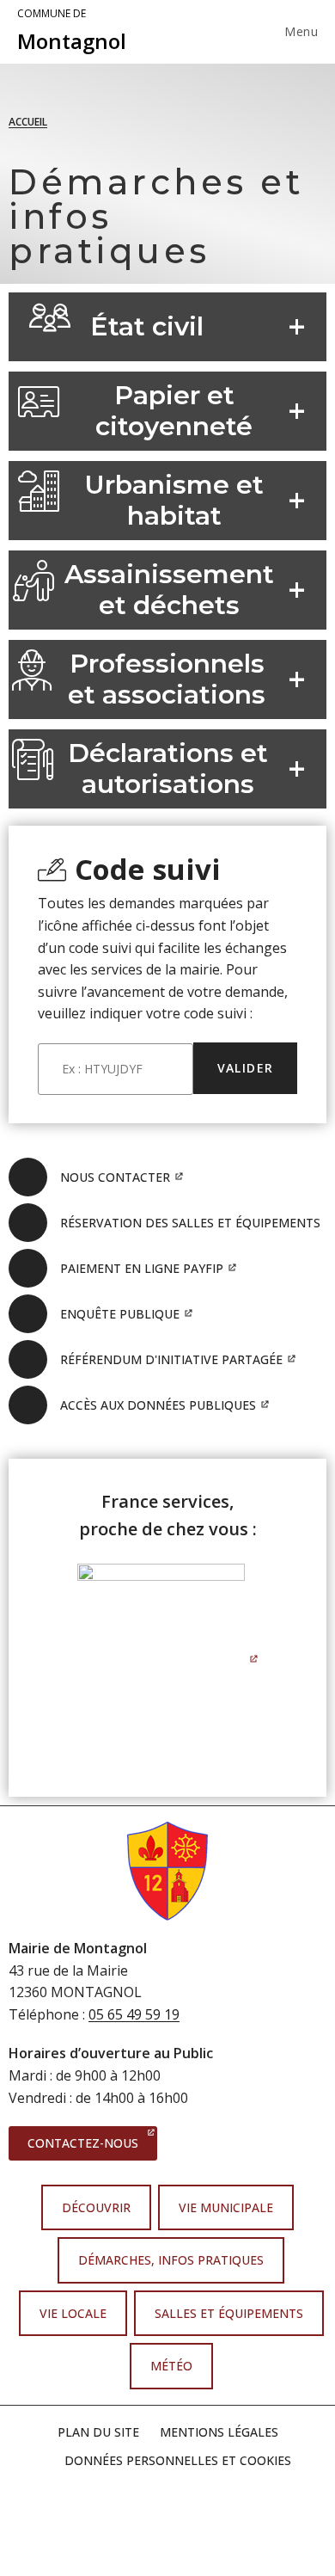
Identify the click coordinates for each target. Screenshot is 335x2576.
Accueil (28, 122)
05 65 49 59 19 (134, 2014)
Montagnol (72, 31)
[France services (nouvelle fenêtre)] (168, 1657)
